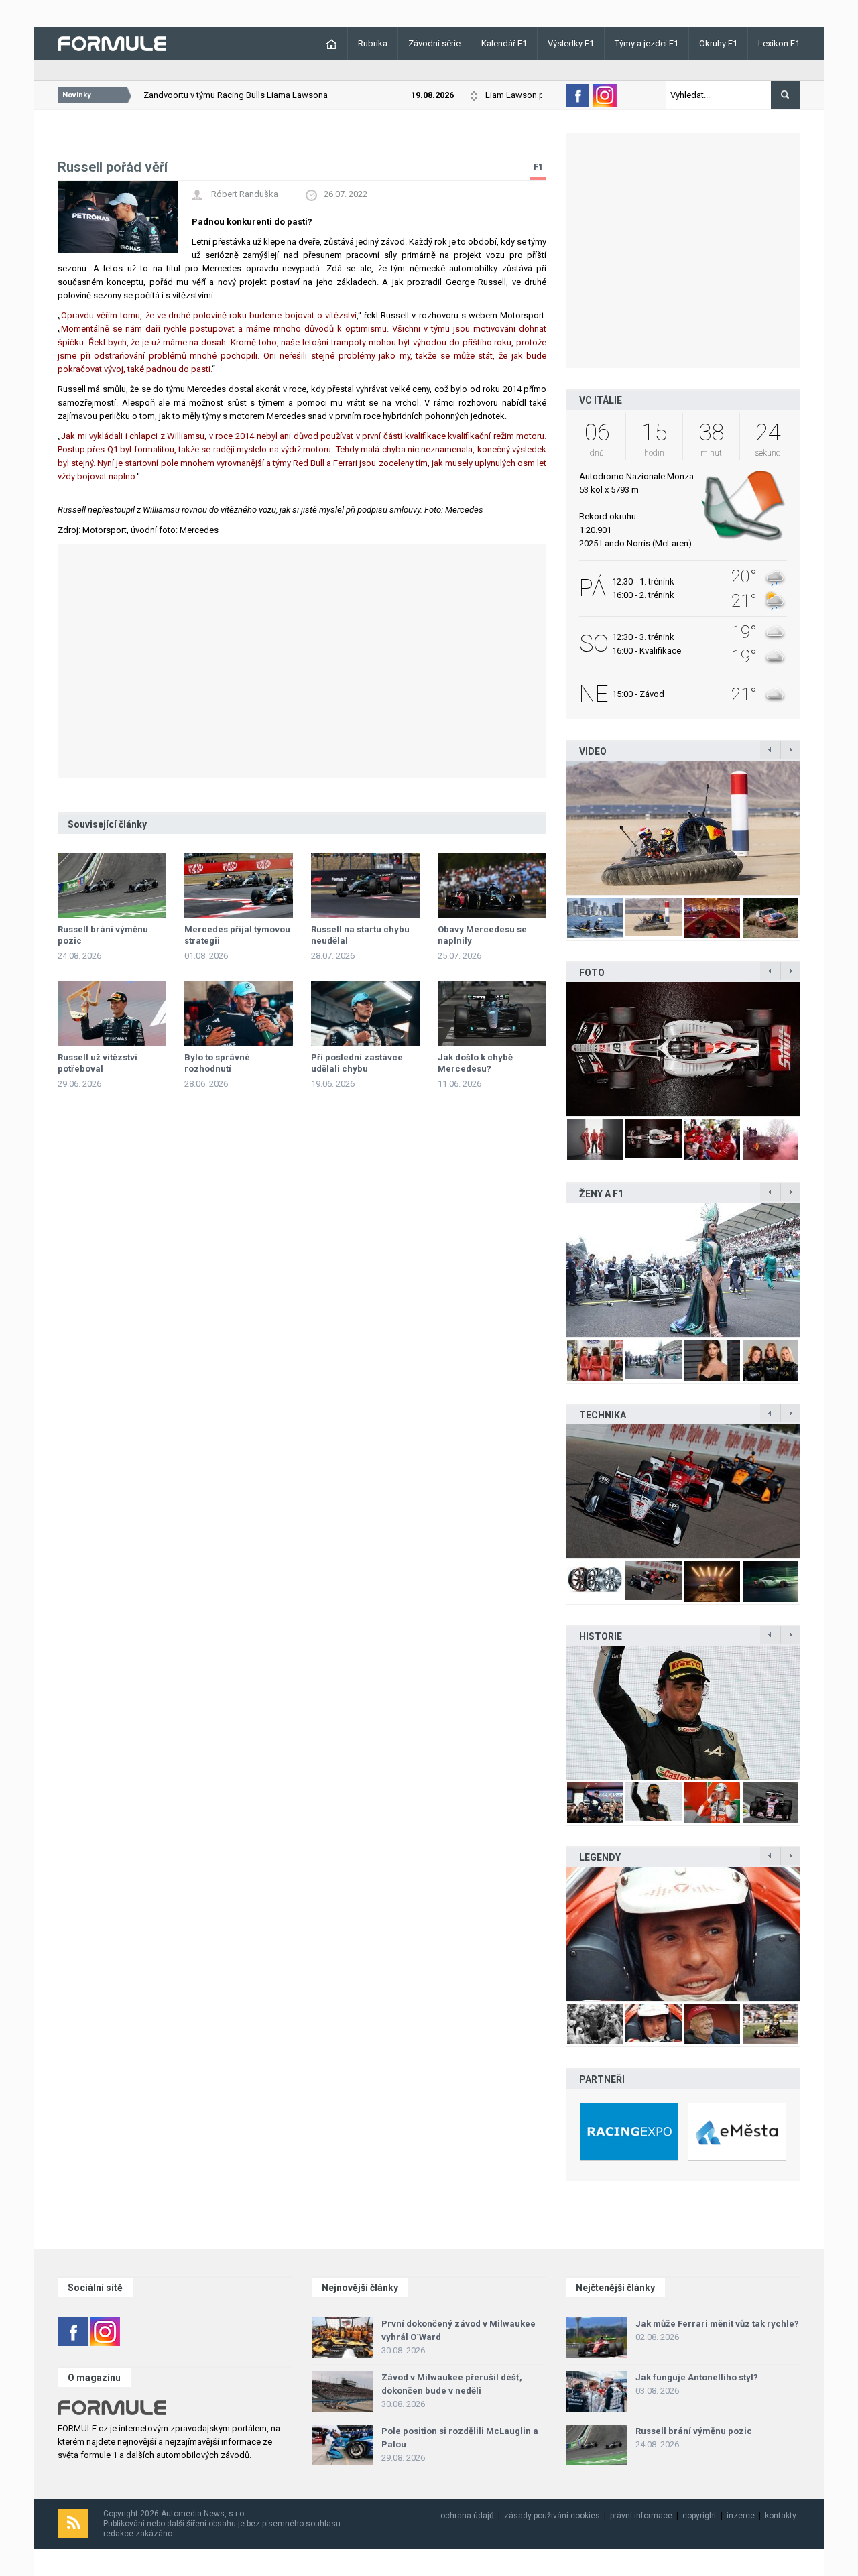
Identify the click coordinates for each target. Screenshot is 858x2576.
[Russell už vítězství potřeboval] (112, 1014)
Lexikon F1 (779, 43)
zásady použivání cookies (552, 2516)
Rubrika (373, 43)
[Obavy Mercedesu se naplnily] (492, 885)
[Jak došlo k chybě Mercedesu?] (492, 1014)
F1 (538, 167)
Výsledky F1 (571, 43)
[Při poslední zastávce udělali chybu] (365, 1014)
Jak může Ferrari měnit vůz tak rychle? (717, 2324)
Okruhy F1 (718, 43)
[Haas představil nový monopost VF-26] (683, 1049)
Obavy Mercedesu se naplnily (482, 935)
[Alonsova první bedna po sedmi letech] (683, 1713)
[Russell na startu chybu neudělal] (365, 885)
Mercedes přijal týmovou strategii (237, 935)
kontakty (781, 2516)
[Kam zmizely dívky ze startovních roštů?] (683, 1270)
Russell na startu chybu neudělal (360, 935)
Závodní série (434, 43)
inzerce (741, 2516)
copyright (699, 2516)
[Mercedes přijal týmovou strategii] (239, 885)
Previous (552, 828)
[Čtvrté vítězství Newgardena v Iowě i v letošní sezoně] (683, 1491)
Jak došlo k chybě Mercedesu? (475, 1063)
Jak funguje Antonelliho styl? (697, 2377)
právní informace (641, 2516)
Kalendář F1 (504, 43)
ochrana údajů (467, 2516)
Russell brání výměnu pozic (103, 935)
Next (814, 828)
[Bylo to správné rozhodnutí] (239, 1014)
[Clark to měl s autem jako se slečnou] (683, 1934)
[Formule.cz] (112, 43)
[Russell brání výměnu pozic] (112, 885)
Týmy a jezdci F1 (647, 43)
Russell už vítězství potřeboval (98, 1063)
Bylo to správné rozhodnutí (217, 1063)
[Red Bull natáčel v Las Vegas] (690, 828)
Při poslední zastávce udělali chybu (357, 1063)
